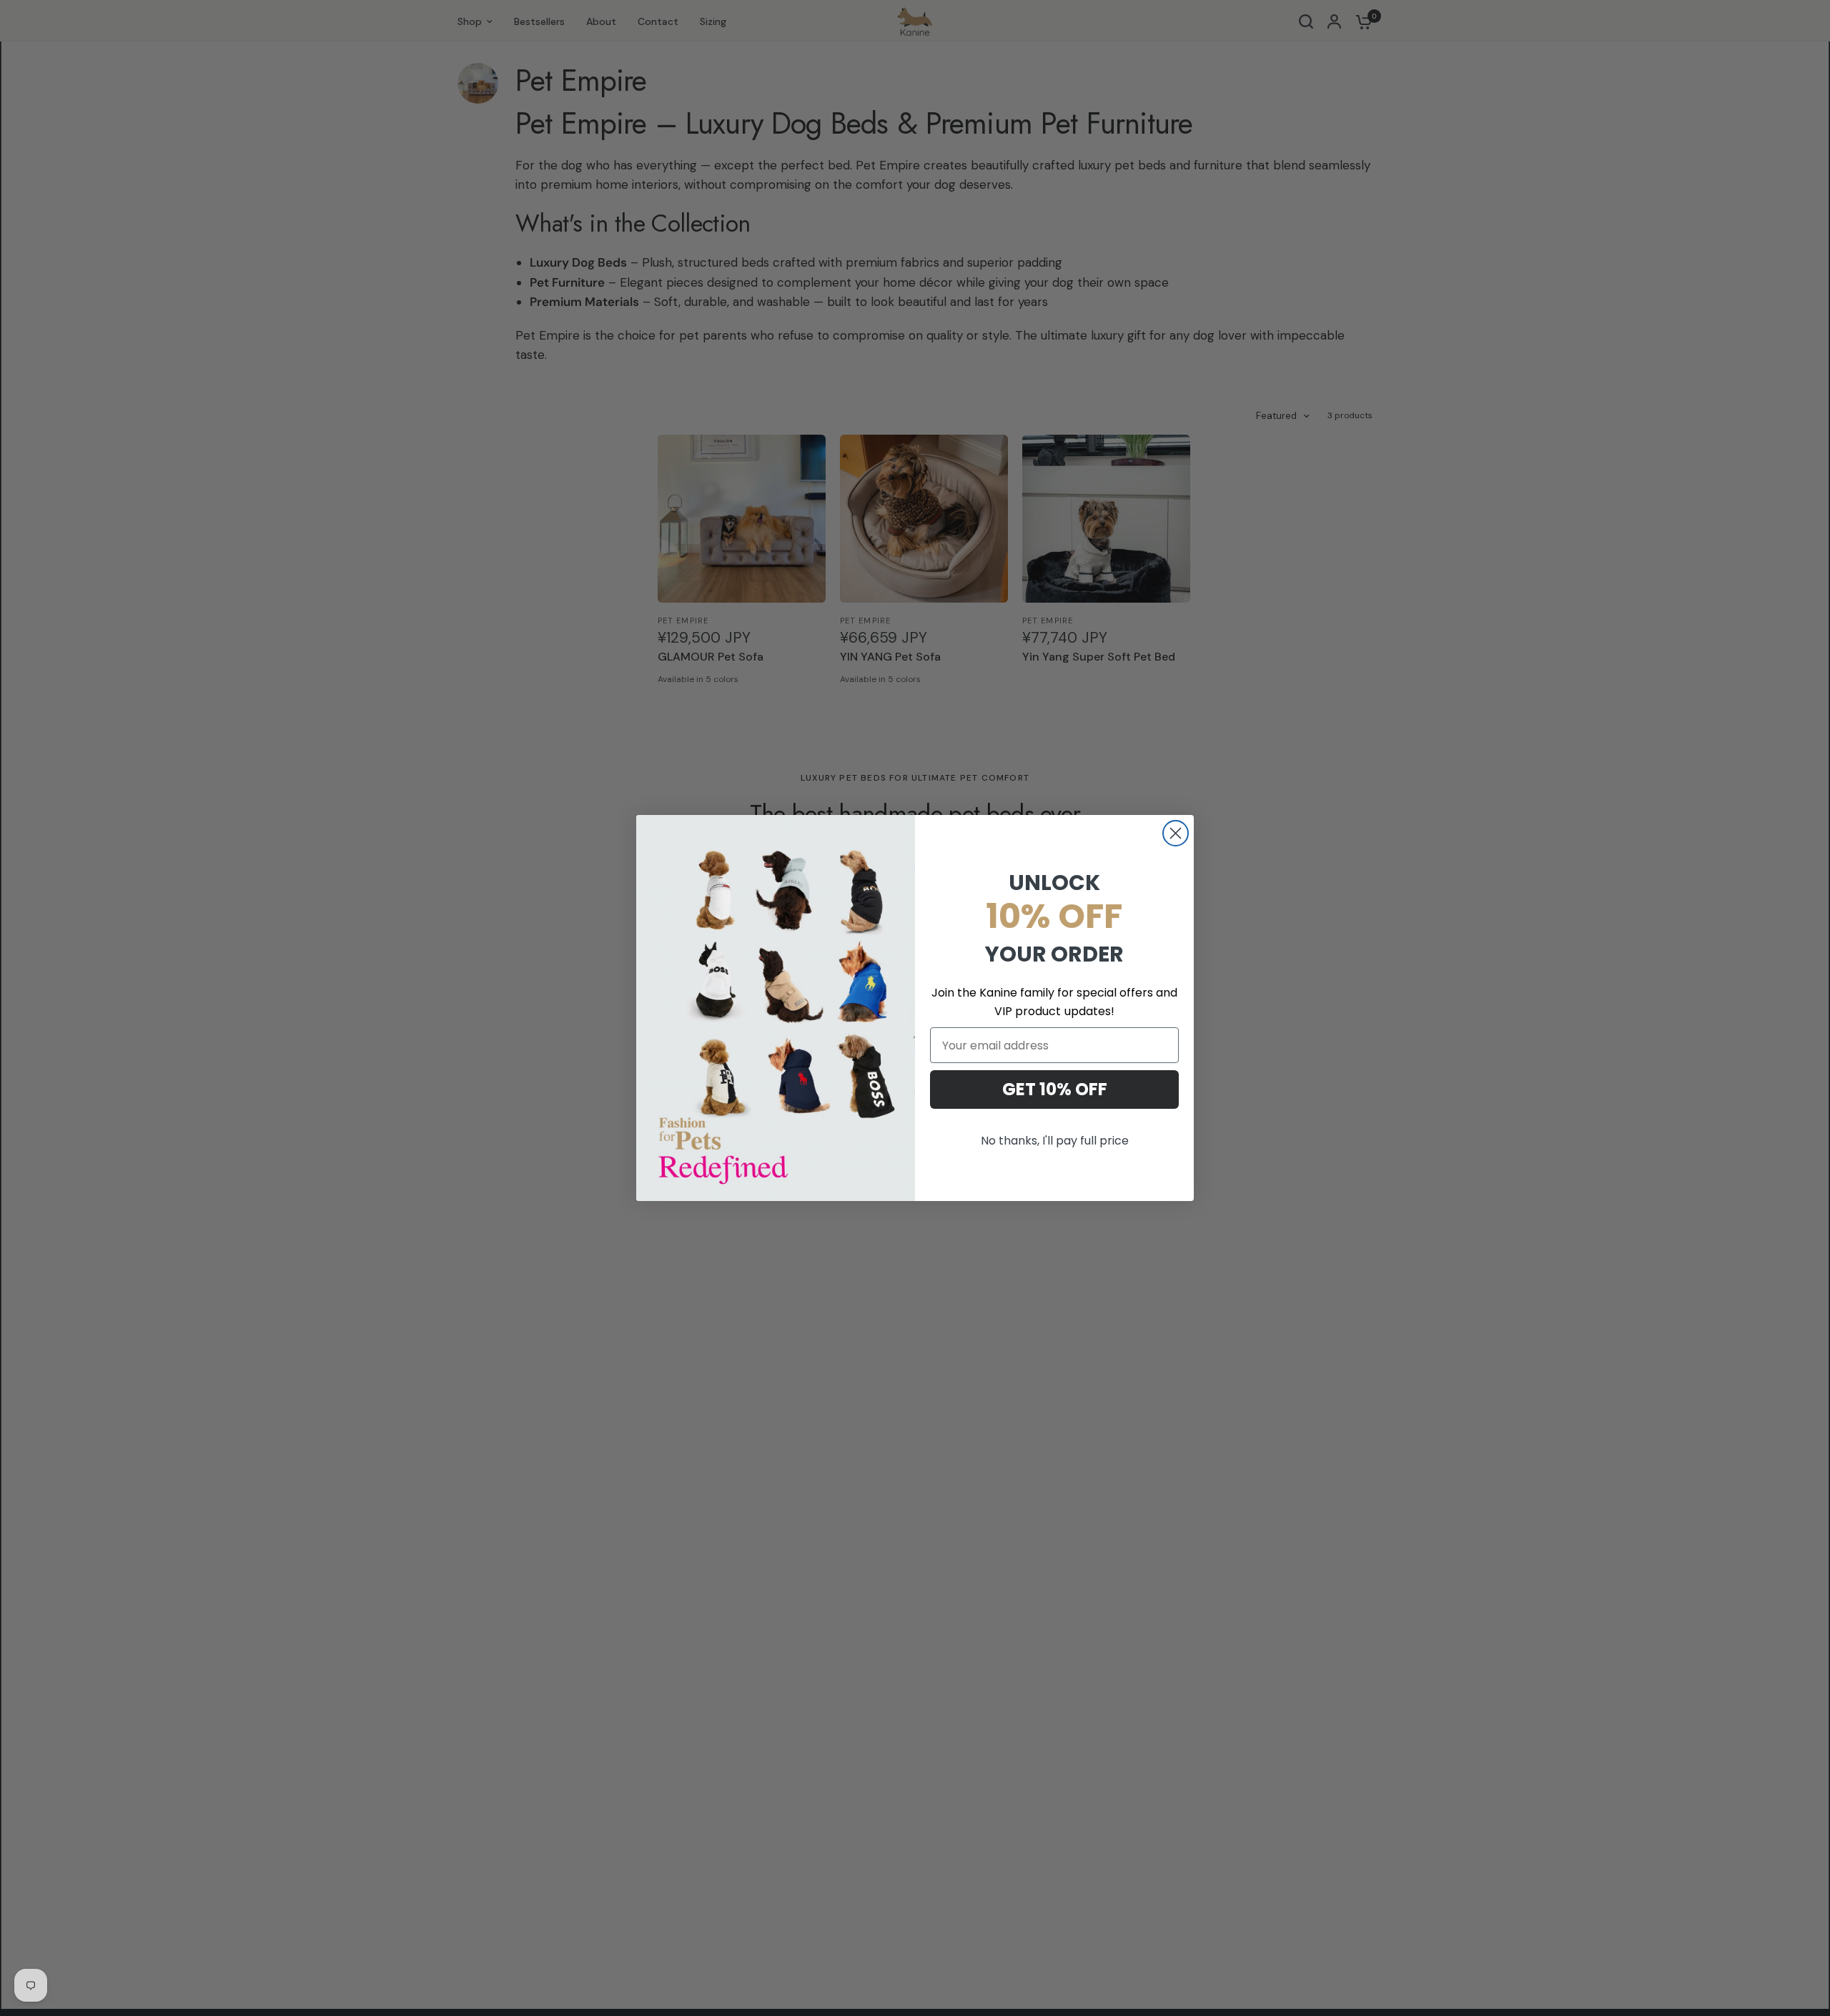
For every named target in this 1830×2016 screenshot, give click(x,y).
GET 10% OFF (1055, 1089)
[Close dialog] (1176, 833)
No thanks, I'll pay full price (1055, 1141)
